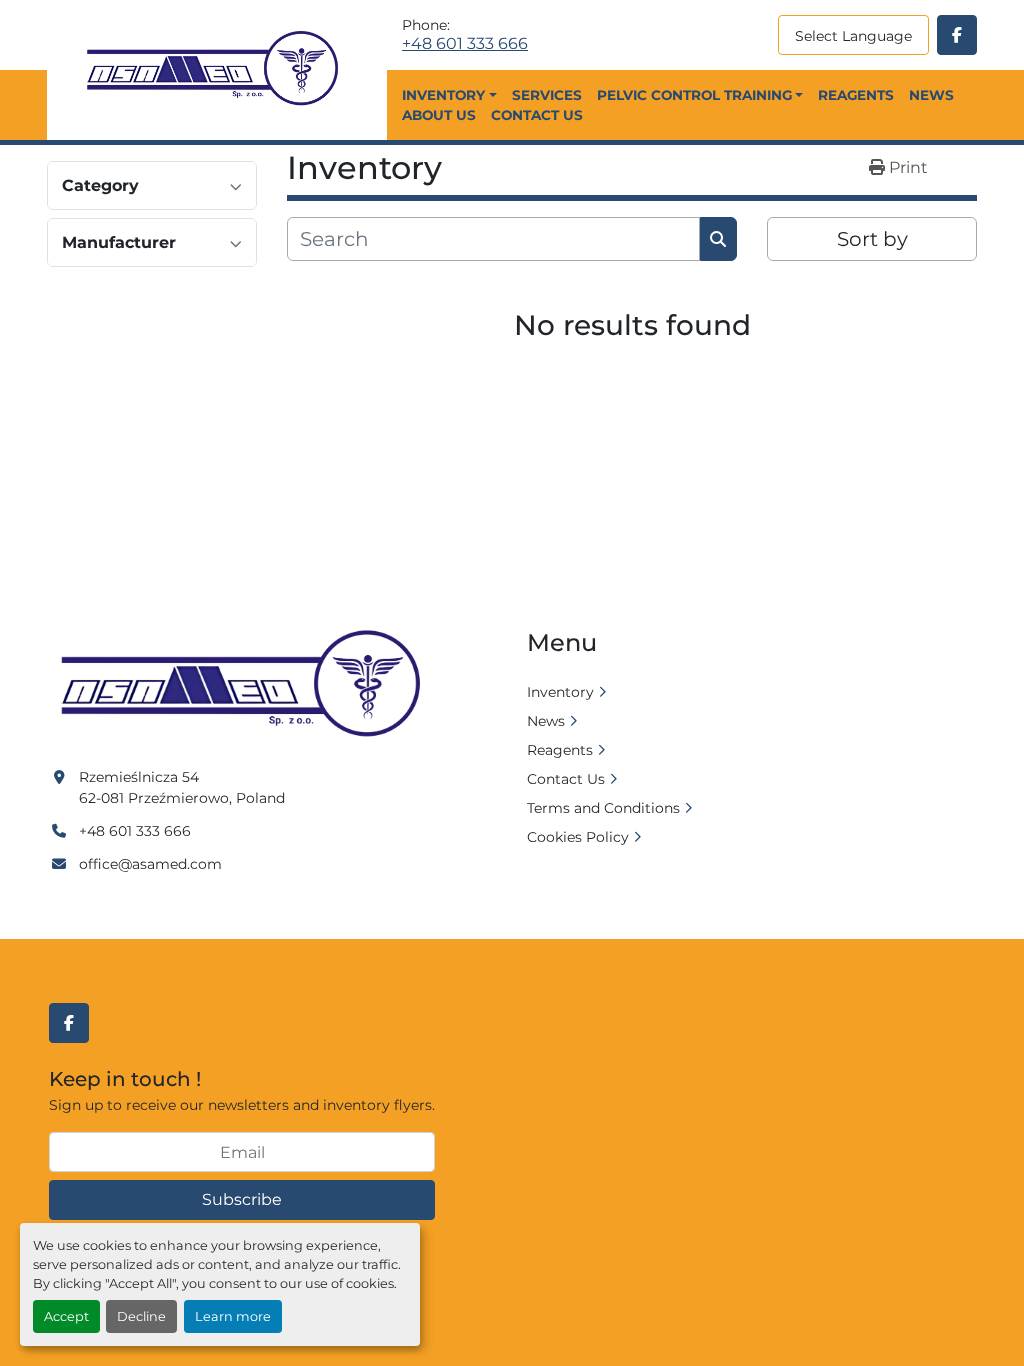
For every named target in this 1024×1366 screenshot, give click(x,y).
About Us (439, 115)
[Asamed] (247, 685)
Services (547, 95)
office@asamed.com (150, 864)
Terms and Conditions (603, 808)
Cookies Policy (578, 837)
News (931, 95)
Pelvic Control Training (694, 95)
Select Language (853, 36)
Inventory (443, 95)
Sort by (872, 239)
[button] (449, 95)
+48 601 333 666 (465, 44)
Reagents (856, 95)
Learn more (233, 1316)
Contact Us (537, 115)
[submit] (718, 239)
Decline (141, 1316)
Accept (66, 1316)
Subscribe (242, 1199)
